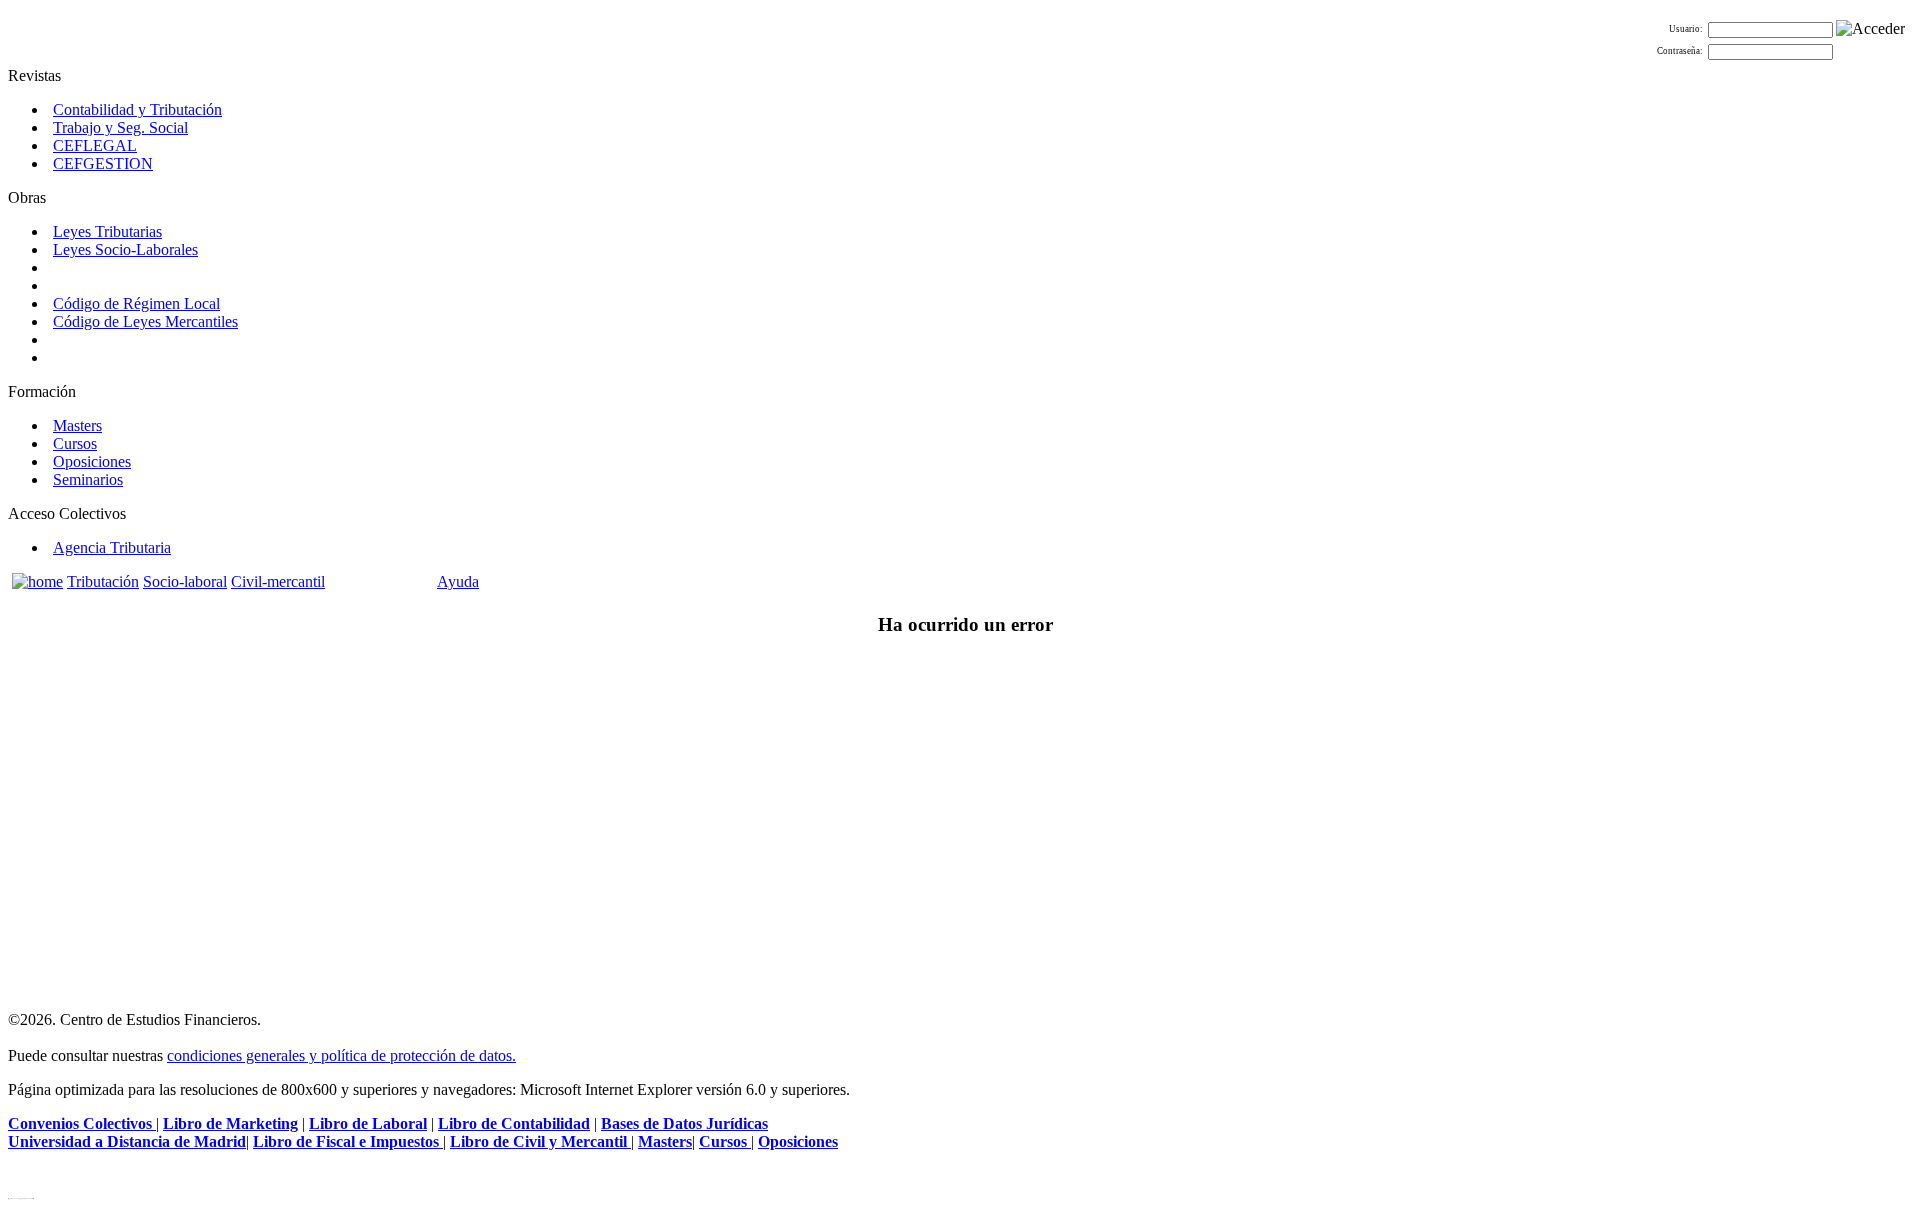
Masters (77, 425)
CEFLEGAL (95, 145)
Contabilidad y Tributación (137, 109)
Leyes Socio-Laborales (125, 249)
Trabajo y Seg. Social (120, 127)
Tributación (103, 581)
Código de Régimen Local (136, 303)
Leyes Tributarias (107, 231)
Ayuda (458, 581)
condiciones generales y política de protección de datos (339, 1055)
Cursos (75, 443)
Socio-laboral (185, 581)
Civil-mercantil (278, 581)
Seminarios (88, 479)
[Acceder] (1870, 29)
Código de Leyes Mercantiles (145, 321)
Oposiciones (92, 461)
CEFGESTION (103, 163)
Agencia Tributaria (112, 547)
